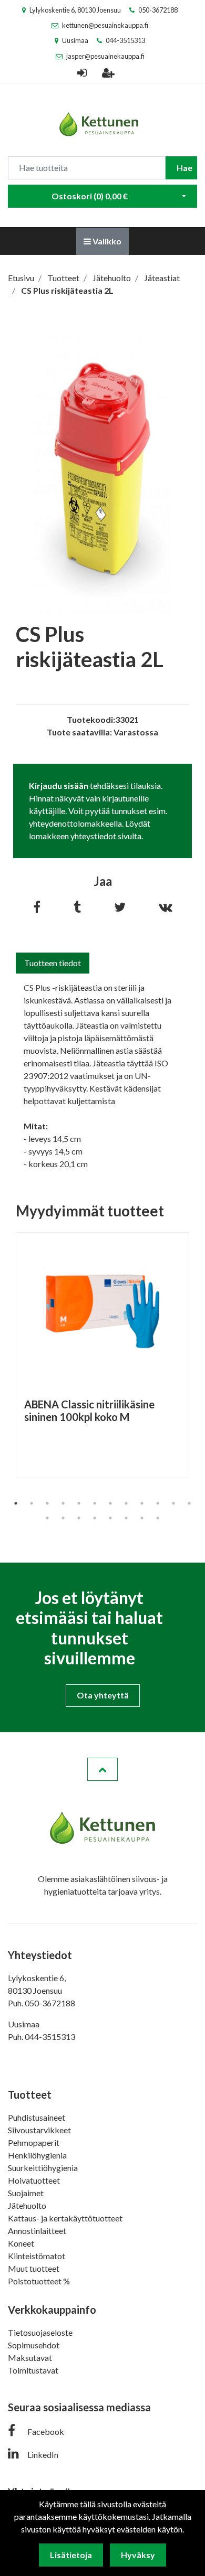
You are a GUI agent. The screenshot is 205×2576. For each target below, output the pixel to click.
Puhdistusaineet (37, 2117)
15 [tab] (79, 1518)
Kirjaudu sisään (59, 785)
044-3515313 (125, 40)
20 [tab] (158, 1518)
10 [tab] (158, 1503)
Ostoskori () (90, 196)
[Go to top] (102, 1769)
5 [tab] (79, 1503)
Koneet (21, 2243)
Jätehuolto (27, 2205)
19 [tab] (142, 1518)
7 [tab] (110, 1503)
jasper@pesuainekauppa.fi (105, 56)
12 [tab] (189, 1503)
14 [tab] (63, 1518)
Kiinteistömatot (37, 2256)
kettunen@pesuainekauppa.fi (105, 25)
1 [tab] (16, 1503)
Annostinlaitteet (37, 2231)
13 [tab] (47, 1518)
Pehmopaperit (34, 2142)
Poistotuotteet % (39, 2281)
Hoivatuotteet (34, 2180)
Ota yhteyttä (103, 1695)
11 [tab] (173, 1503)
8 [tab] (126, 1503)
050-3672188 (158, 10)
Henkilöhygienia (37, 2155)
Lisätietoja (71, 2555)
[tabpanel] (102, 1355)
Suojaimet (26, 2193)
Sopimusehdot (34, 2345)
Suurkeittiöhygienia (43, 2168)
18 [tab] (126, 1518)
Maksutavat (30, 2358)
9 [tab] (142, 1503)
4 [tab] (63, 1503)
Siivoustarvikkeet (39, 2130)
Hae (184, 168)
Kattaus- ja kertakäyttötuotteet (65, 2218)
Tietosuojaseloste (40, 2332)
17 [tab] (110, 1518)
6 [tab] (95, 1503)
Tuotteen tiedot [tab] (53, 963)
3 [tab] (47, 1503)
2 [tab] (32, 1503)
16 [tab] (95, 1518)
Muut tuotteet (34, 2268)
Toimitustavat (33, 2370)
